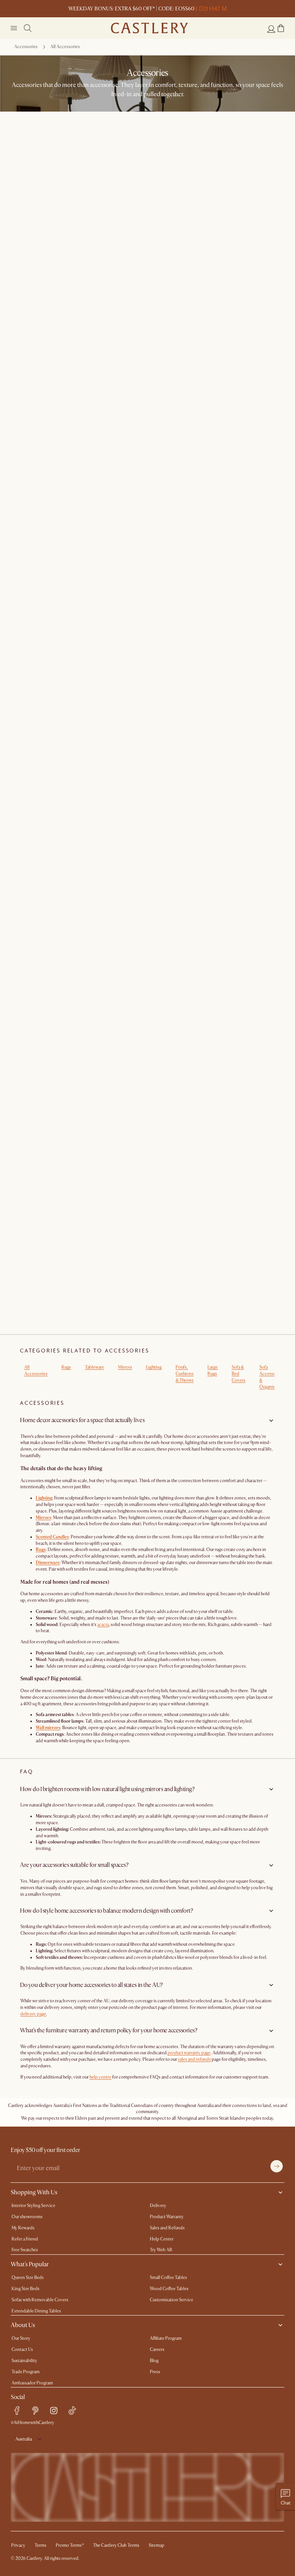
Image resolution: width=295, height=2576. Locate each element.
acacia (103, 1625)
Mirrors (125, 1367)
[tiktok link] (72, 2411)
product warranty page (189, 2053)
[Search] (28, 28)
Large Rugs (213, 1371)
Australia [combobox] (24, 2439)
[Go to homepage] (149, 28)
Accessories (26, 47)
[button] (281, 28)
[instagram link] (54, 2411)
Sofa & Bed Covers (239, 1374)
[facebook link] (17, 2411)
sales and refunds (194, 2059)
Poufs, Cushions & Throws (185, 1374)
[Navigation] (14, 28)
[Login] (271, 29)
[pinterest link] (35, 2411)
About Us (23, 2325)
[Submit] (277, 2166)
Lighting (154, 1367)
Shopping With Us (34, 2192)
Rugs (66, 1367)
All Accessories (36, 1371)
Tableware (94, 1367)
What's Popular (30, 2264)
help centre (100, 2077)
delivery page (33, 2014)
